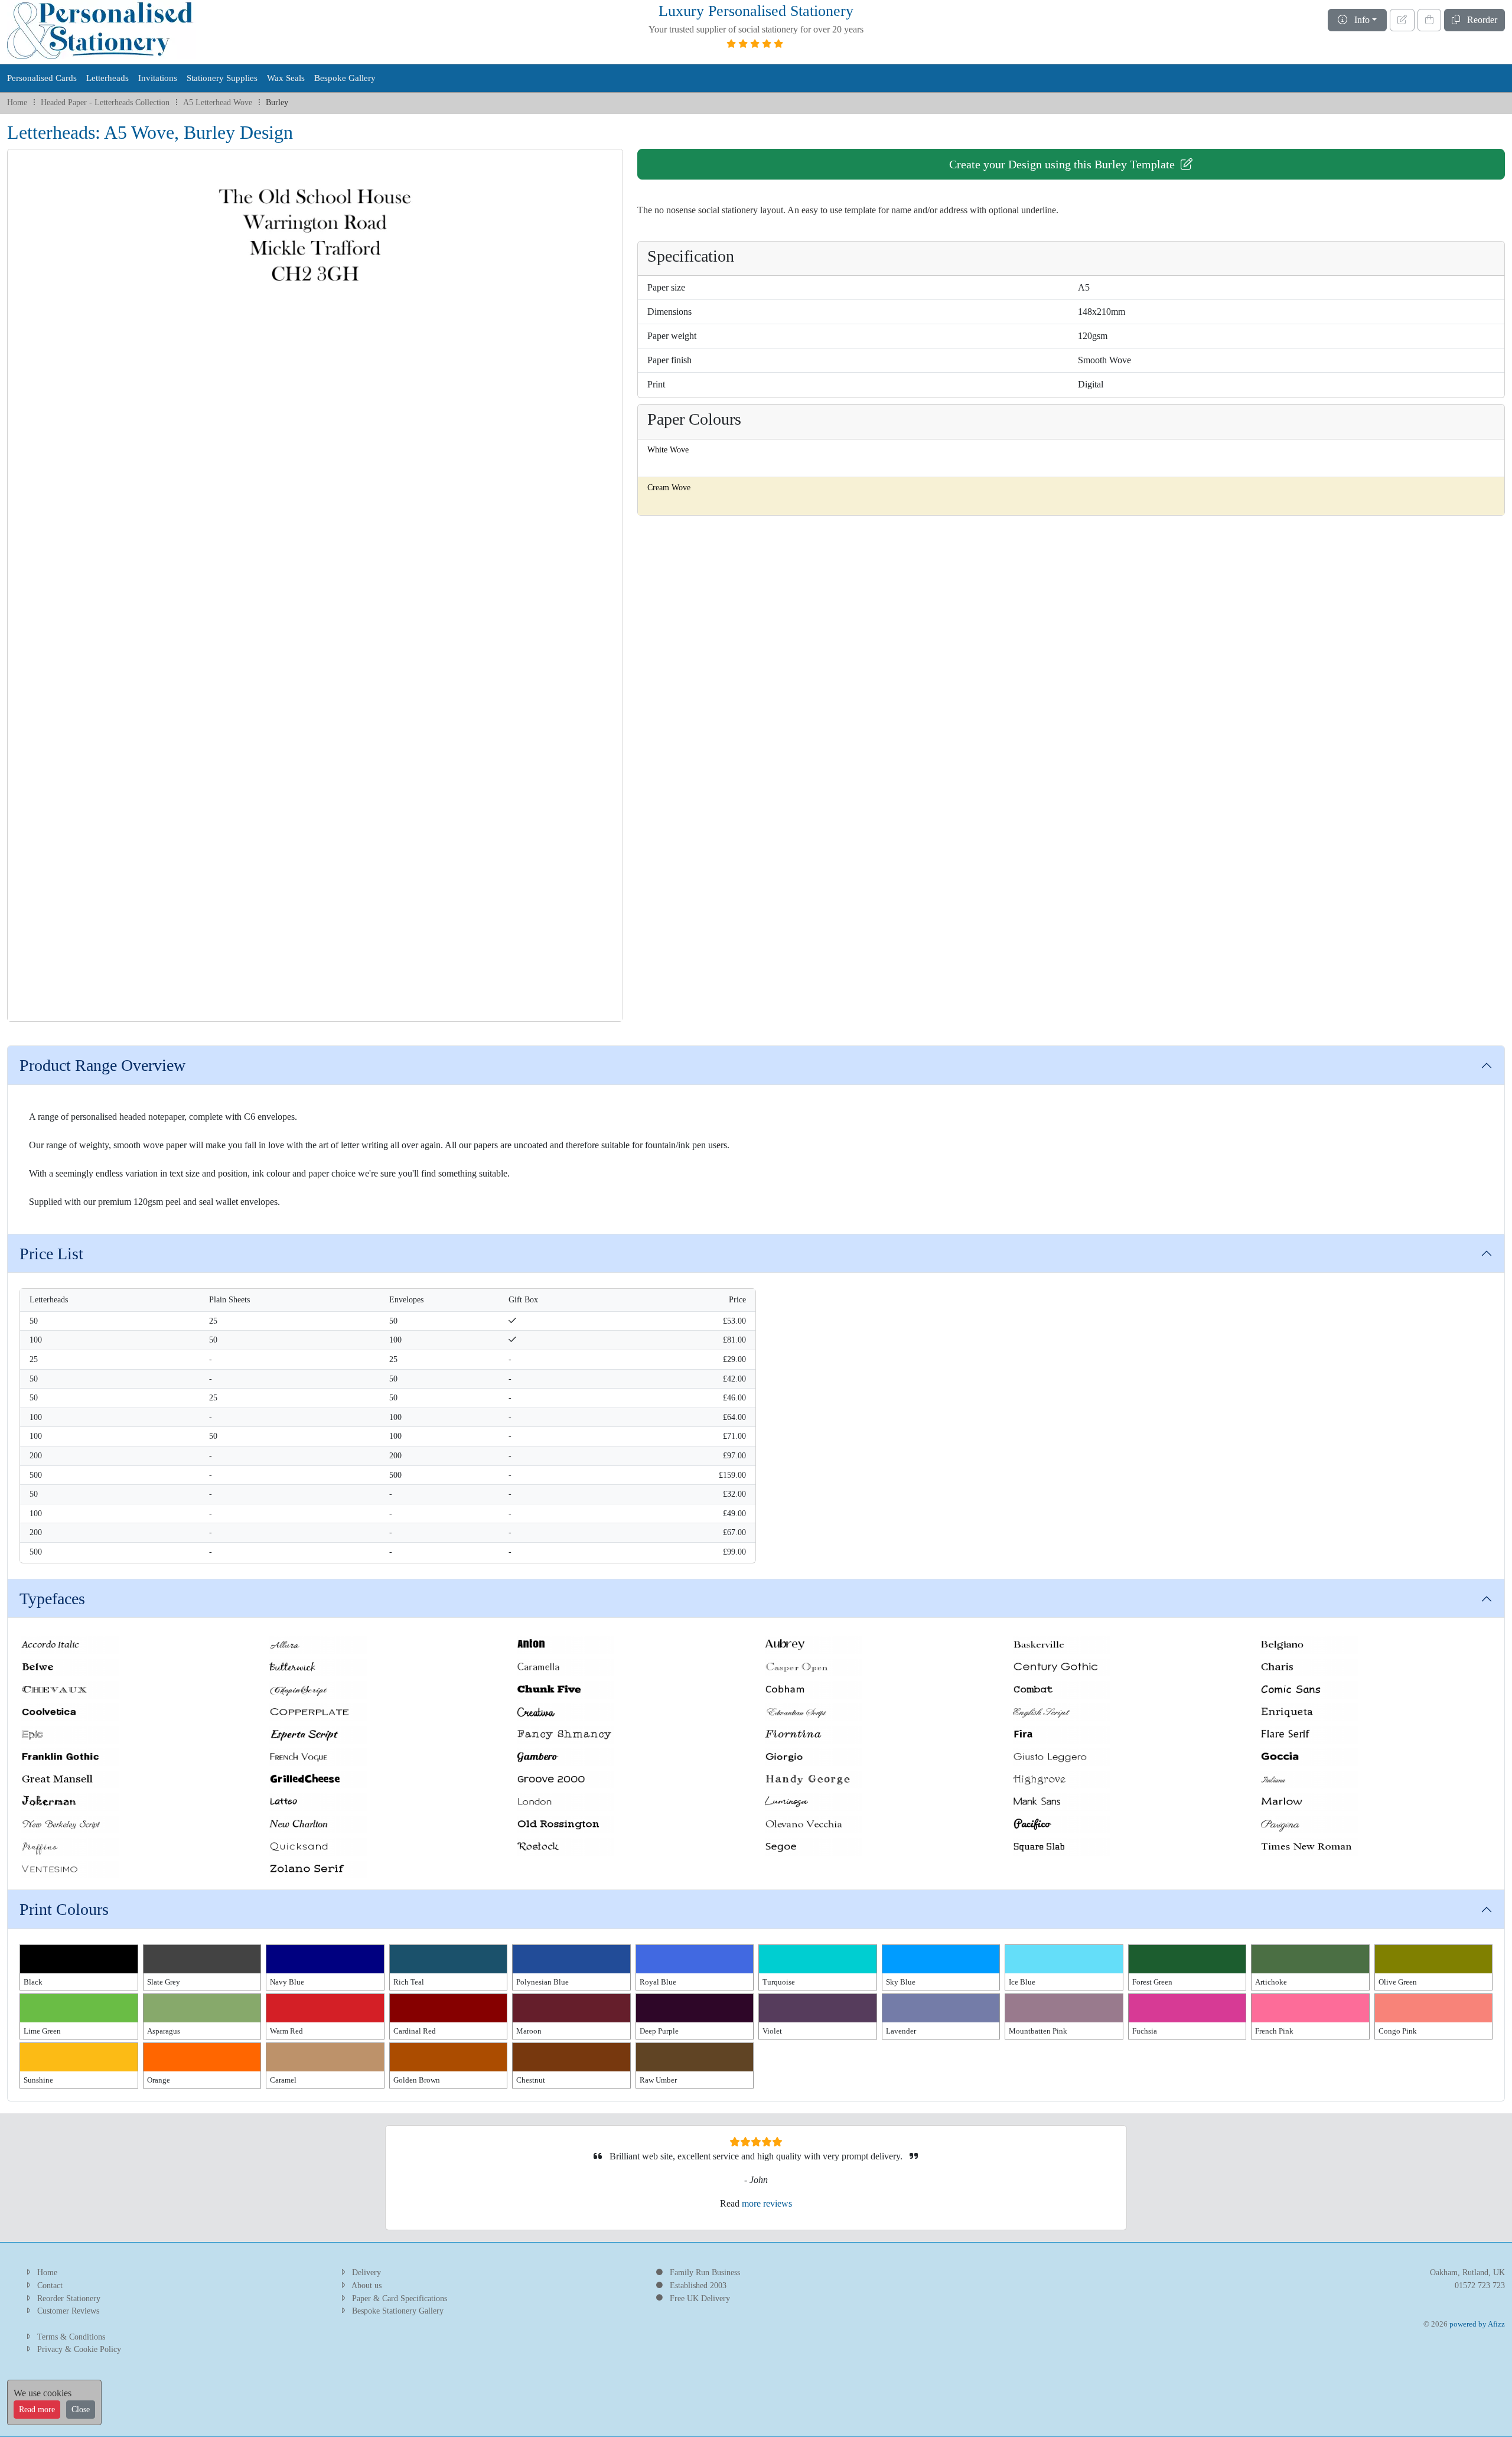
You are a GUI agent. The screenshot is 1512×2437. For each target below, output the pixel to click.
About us (366, 2285)
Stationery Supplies (222, 78)
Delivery (366, 2272)
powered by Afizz (1477, 2324)
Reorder (1479, 20)
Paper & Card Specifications (400, 2298)
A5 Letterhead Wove (218, 102)
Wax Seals (286, 78)
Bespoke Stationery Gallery (398, 2311)
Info (1358, 20)
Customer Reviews (68, 2311)
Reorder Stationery (69, 2298)
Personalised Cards (42, 78)
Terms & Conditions (71, 2337)
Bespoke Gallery (345, 78)
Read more (37, 2410)
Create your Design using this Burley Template (1065, 164)
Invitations (158, 78)
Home (17, 102)
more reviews (767, 2203)
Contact (50, 2285)
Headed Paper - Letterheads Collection (105, 102)
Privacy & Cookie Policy (79, 2349)
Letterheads (107, 78)
